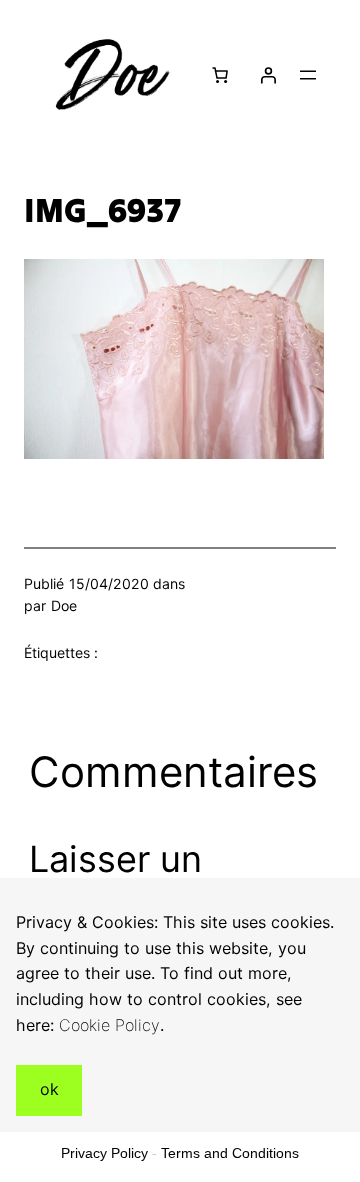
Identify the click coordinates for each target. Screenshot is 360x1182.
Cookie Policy (109, 1025)
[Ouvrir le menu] (308, 75)
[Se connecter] (268, 75)
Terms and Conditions (230, 1153)
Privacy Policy (104, 1153)
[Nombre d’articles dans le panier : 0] (220, 75)
